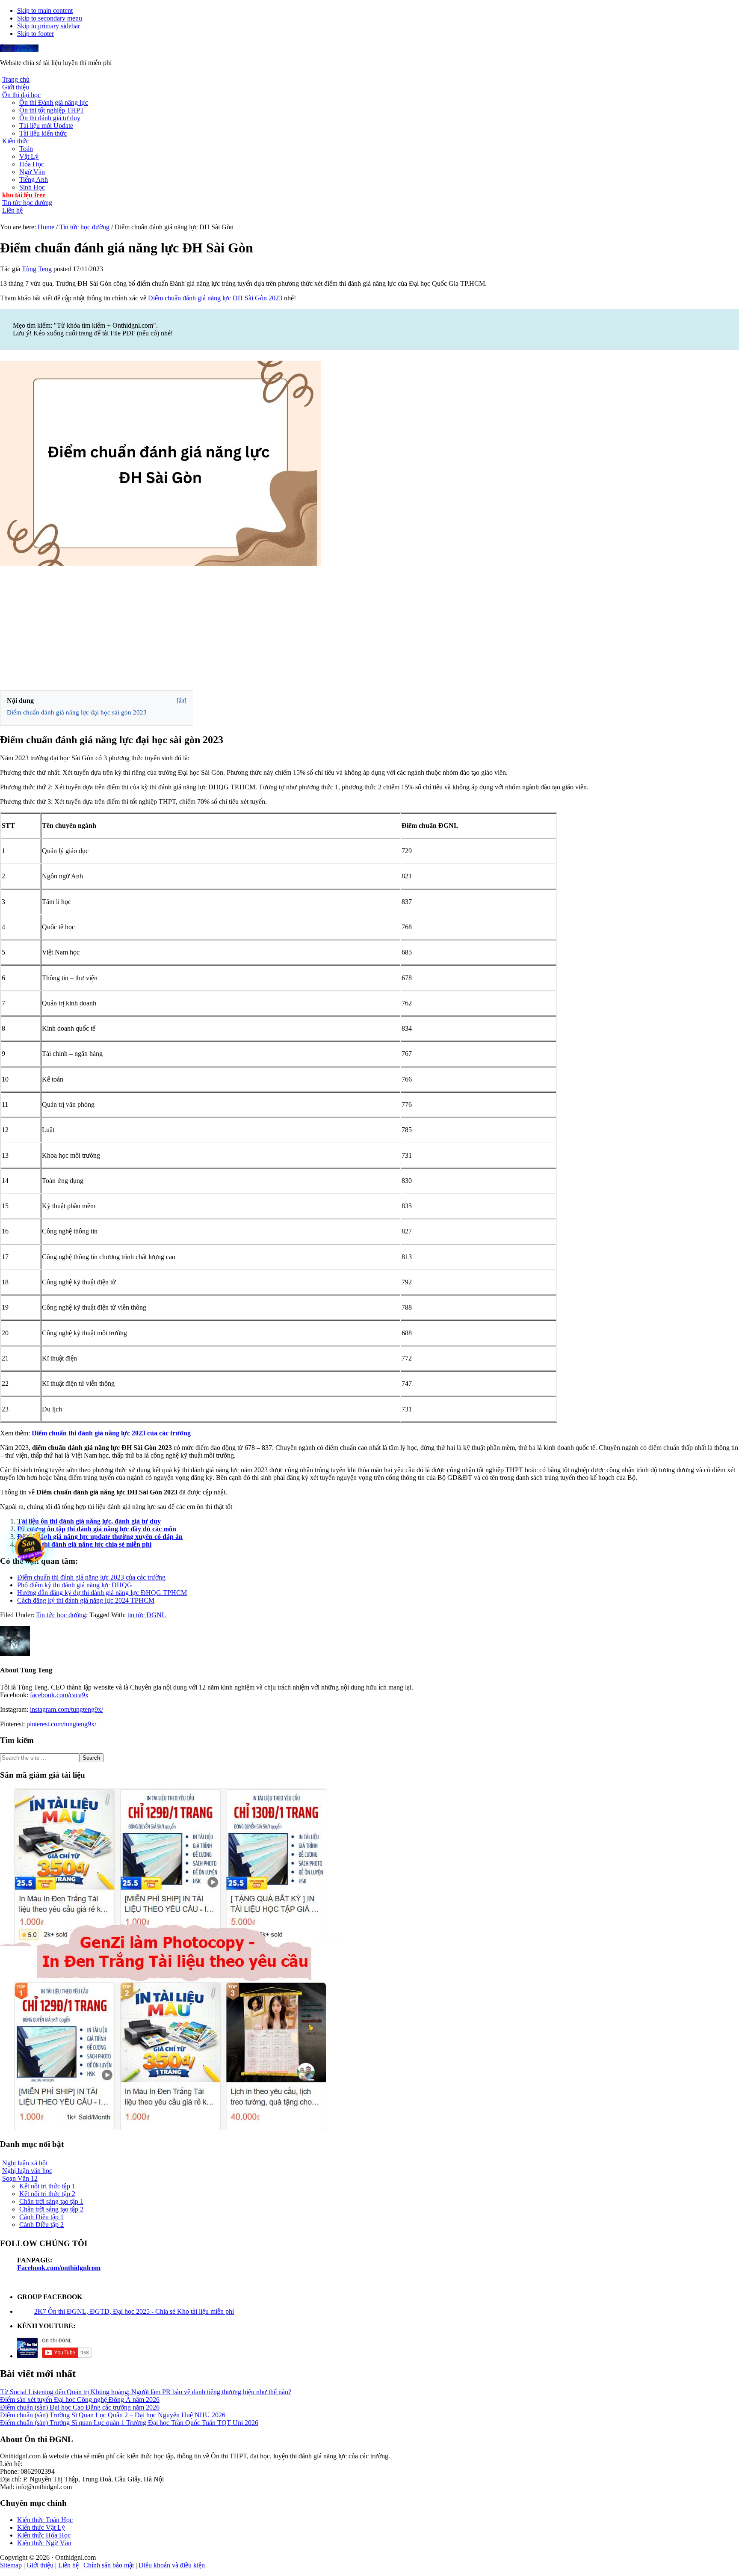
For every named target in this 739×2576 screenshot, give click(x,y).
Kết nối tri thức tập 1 (47, 2186)
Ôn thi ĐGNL (19, 48)
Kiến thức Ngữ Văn (44, 2543)
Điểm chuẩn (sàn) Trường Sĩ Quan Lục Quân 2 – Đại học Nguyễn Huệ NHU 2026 (113, 2415)
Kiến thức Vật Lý (41, 2527)
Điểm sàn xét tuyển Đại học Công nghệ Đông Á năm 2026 (80, 2400)
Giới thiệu (40, 2565)
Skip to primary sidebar (49, 26)
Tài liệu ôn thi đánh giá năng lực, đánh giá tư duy (89, 1521)
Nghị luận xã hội (25, 2163)
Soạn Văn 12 (20, 2178)
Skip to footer (35, 34)
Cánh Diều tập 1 (41, 2217)
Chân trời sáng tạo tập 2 (51, 2209)
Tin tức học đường (61, 1615)
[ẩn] (182, 701)
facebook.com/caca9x (59, 1695)
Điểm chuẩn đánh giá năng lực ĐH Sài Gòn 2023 (215, 298)
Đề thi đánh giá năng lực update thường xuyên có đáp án (100, 1537)
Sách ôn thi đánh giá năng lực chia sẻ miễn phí (84, 1544)
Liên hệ (68, 2565)
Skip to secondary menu (50, 18)
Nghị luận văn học (27, 2171)
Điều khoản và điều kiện (172, 2565)
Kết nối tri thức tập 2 (47, 2194)
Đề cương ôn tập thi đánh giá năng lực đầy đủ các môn (97, 1529)
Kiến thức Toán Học (45, 2520)
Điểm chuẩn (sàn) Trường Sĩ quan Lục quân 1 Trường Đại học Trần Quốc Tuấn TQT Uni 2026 (129, 2423)
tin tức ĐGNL (147, 1615)
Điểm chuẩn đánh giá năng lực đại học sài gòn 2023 (77, 712)
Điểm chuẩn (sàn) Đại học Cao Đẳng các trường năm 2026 (80, 2407)
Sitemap (11, 2565)
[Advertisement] (369, 628)
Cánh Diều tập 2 (41, 2225)
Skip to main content (45, 10)
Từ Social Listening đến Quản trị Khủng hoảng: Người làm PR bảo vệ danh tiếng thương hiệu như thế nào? (146, 2392)
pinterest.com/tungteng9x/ (61, 1724)
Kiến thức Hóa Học (44, 2535)
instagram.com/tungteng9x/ (67, 1709)
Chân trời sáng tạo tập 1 (51, 2201)
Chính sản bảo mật (109, 2565)
